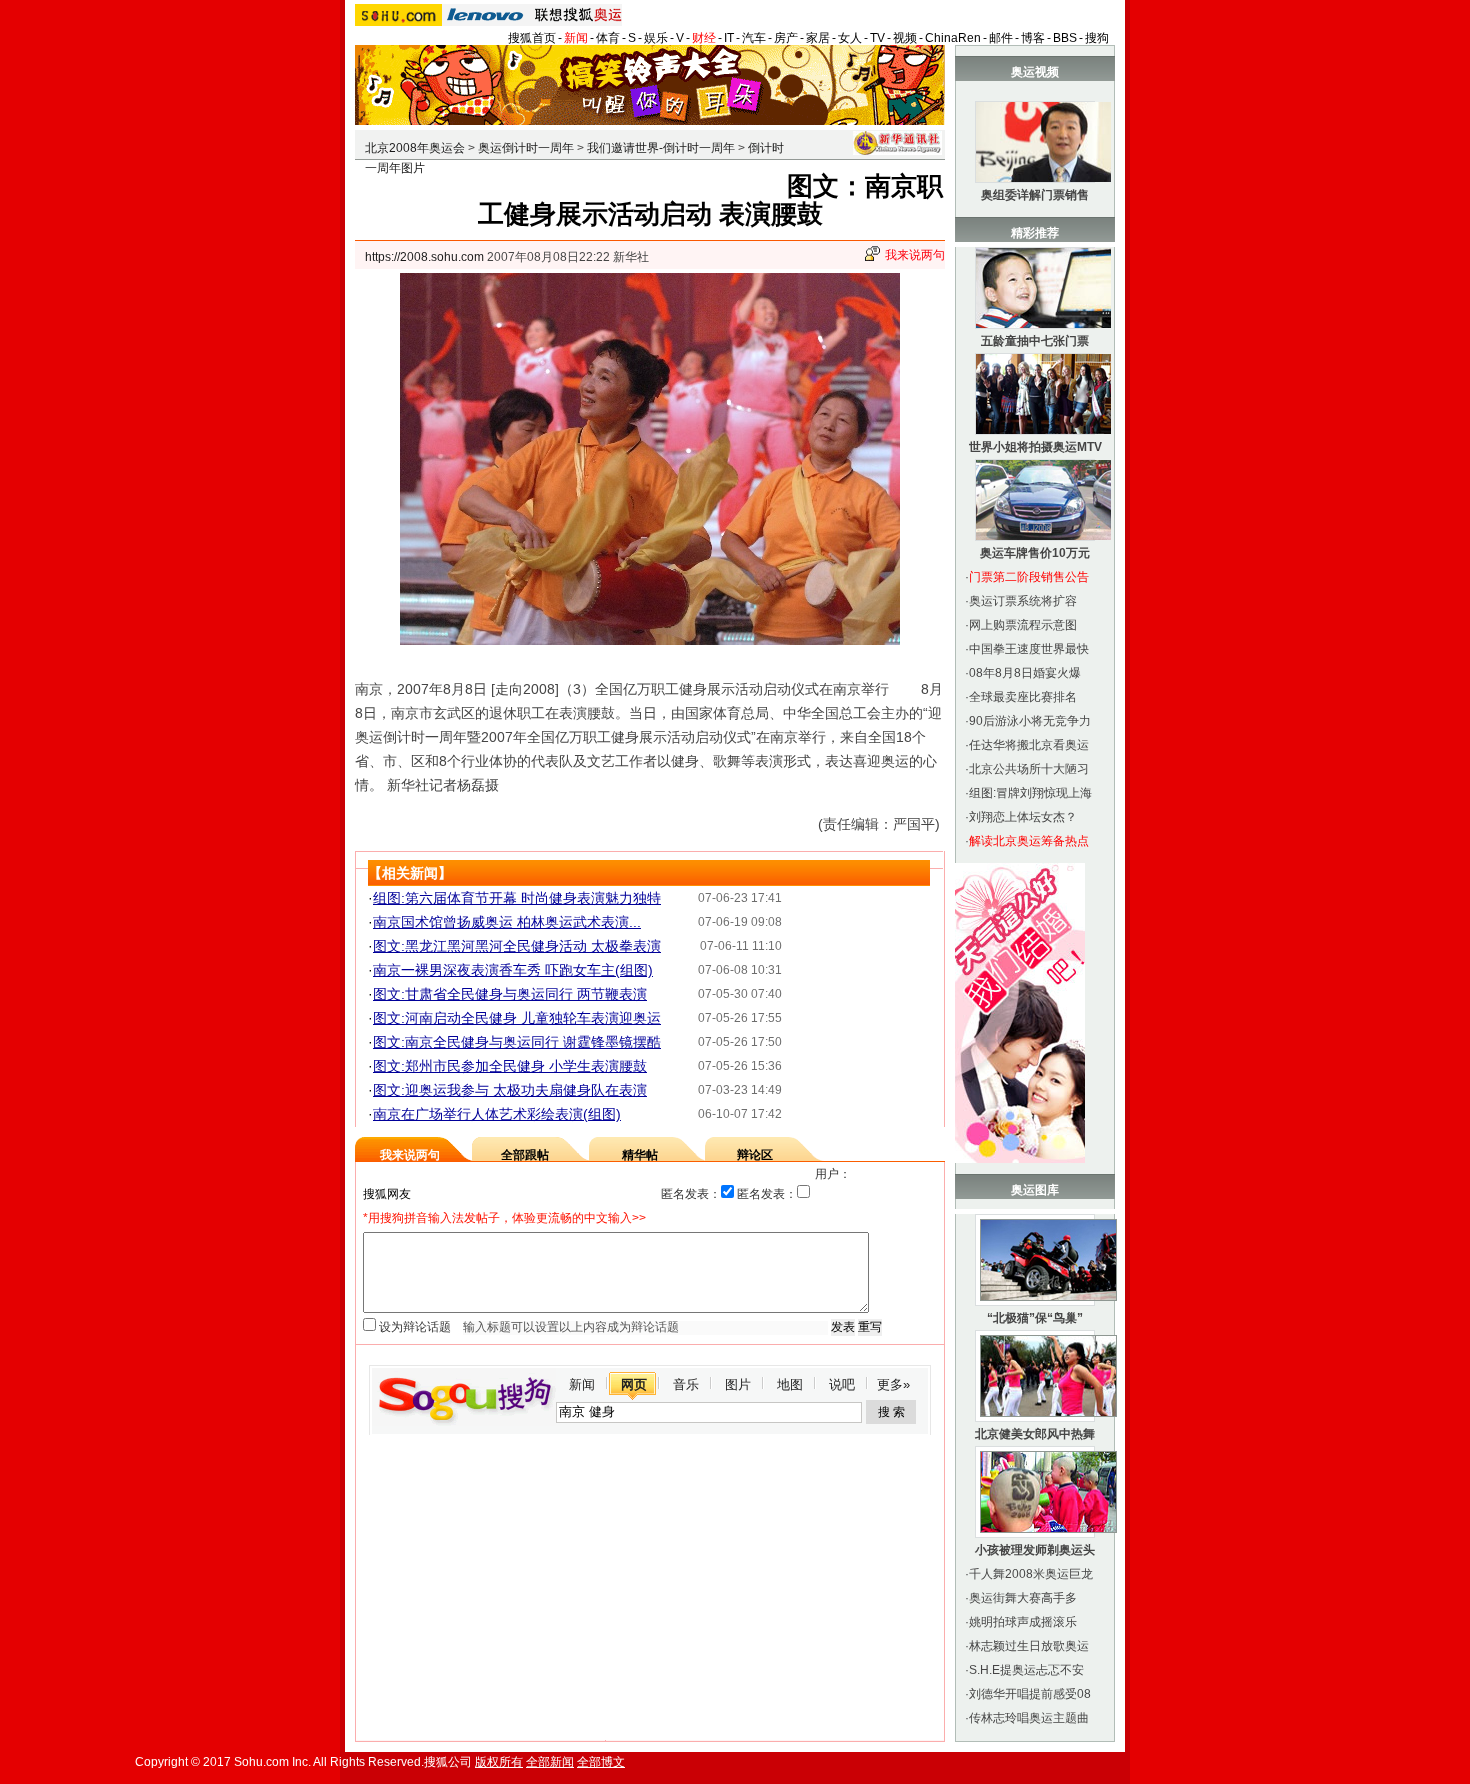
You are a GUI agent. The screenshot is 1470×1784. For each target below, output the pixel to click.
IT (729, 38)
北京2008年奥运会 (415, 148)
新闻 (576, 38)
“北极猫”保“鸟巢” (1035, 1318)
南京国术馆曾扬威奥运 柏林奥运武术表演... (507, 922)
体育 (608, 38)
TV (877, 38)
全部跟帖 (525, 1155)
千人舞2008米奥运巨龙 (1031, 1574)
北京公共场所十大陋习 (1029, 769)
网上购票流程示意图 (1023, 625)
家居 (818, 38)
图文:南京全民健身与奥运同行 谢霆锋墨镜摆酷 (517, 1042)
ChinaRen (953, 38)
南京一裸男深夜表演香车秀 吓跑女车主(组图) (513, 970)
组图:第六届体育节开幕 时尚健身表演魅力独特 (517, 898)
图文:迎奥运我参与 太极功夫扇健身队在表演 (510, 1090)
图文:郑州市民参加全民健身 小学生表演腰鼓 (510, 1066)
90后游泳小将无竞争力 (1030, 721)
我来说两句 (915, 255)
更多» (893, 1384)
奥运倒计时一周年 (526, 148)
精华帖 (640, 1155)
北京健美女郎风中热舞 (1035, 1434)
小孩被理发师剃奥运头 (1035, 1550)
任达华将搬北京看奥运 (1029, 745)
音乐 (686, 1384)
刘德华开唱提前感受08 (1030, 1694)
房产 (786, 38)
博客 (1033, 38)
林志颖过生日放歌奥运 (1029, 1646)
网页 (634, 1384)
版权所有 (499, 1762)
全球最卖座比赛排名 (1023, 697)
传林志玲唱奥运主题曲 (1029, 1718)
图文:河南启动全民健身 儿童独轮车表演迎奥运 (517, 1018)
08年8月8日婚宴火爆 (1025, 673)
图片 (738, 1384)
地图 (790, 1384)
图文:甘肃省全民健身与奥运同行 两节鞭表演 (510, 994)
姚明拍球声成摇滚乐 (1023, 1622)
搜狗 (1097, 38)
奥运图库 (1035, 1190)
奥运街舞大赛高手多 (1023, 1598)
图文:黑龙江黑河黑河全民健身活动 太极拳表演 (517, 946)
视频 (905, 38)
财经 (704, 38)
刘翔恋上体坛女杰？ (1023, 817)
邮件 (1001, 38)
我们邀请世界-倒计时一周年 (661, 148)
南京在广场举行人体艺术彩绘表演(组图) (497, 1114)
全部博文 (601, 1762)
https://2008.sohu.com (424, 257)
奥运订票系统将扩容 (1023, 601)
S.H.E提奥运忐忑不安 (1026, 1670)
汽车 (754, 38)
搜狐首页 (532, 38)
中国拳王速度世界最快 (1029, 649)
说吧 (842, 1384)
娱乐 (656, 38)
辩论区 (755, 1155)
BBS (1065, 38)
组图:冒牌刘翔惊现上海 (1030, 793)
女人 (850, 38)
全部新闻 (550, 1762)
